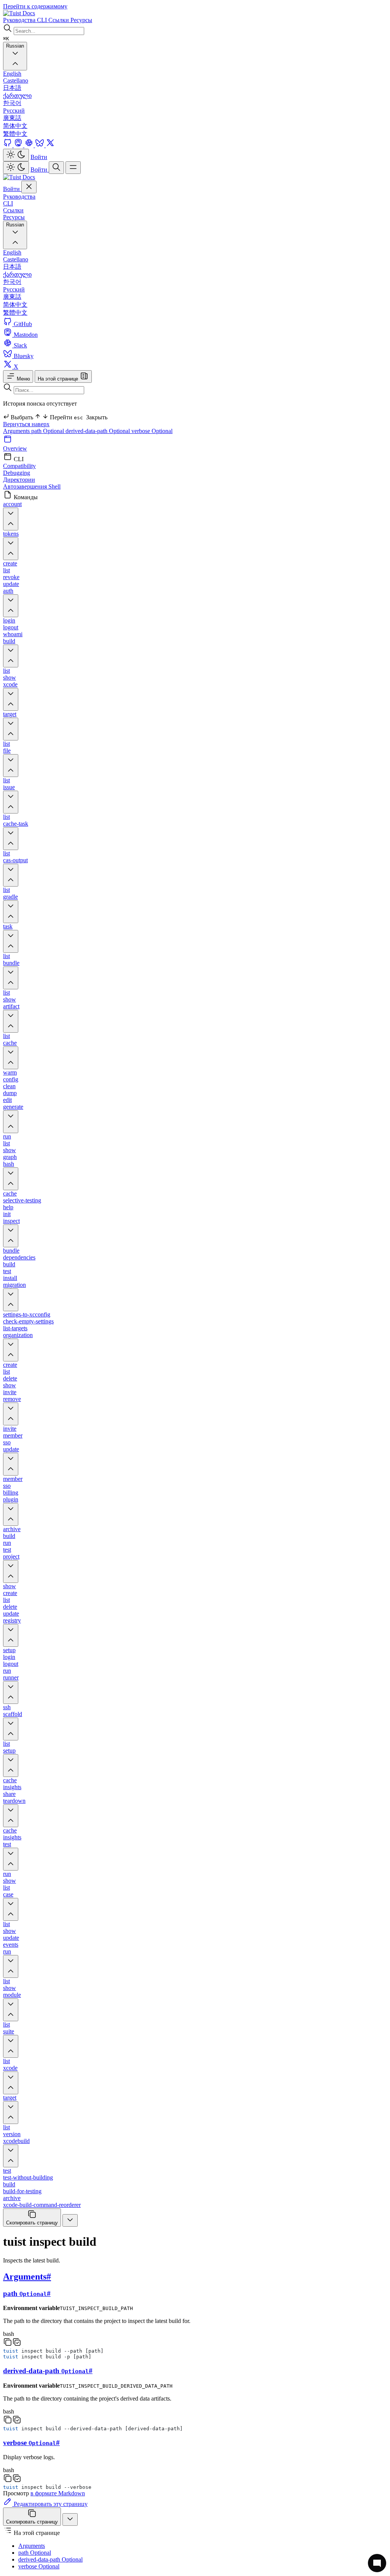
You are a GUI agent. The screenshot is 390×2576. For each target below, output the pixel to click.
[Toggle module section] (11, 2010)
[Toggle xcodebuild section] (11, 2156)
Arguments (17, 431)
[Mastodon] (19, 145)
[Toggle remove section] (11, 1414)
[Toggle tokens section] (11, 549)
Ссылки (13, 210)
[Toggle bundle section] (11, 978)
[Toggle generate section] (11, 1122)
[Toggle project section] (11, 1571)
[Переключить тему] (16, 155)
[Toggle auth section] (11, 606)
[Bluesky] (40, 145)
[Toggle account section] (11, 519)
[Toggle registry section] (11, 1635)
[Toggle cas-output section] (11, 875)
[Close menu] (29, 187)
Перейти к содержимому (35, 6)
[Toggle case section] (11, 1909)
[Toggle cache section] (11, 1058)
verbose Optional (152, 431)
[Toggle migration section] (11, 1300)
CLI (8, 203)
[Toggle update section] (11, 1464)
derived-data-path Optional (98, 431)
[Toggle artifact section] (11, 1021)
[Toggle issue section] (11, 802)
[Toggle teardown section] (11, 1816)
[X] (50, 145)
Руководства (19, 197)
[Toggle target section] (11, 729)
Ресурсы (14, 217)
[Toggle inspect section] (11, 1236)
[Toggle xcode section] (11, 699)
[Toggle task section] (11, 941)
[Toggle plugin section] (11, 1514)
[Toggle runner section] (11, 1692)
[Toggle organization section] (11, 1350)
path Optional (48, 431)
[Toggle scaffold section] (11, 1729)
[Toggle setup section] (11, 1766)
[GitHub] (8, 145)
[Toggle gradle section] (11, 912)
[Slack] (30, 145)
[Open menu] (73, 168)
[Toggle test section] (11, 1859)
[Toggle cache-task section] (11, 839)
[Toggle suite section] (11, 2046)
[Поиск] (56, 168)
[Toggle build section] (11, 656)
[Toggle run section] (11, 1966)
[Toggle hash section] (11, 1179)
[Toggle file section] (11, 766)
